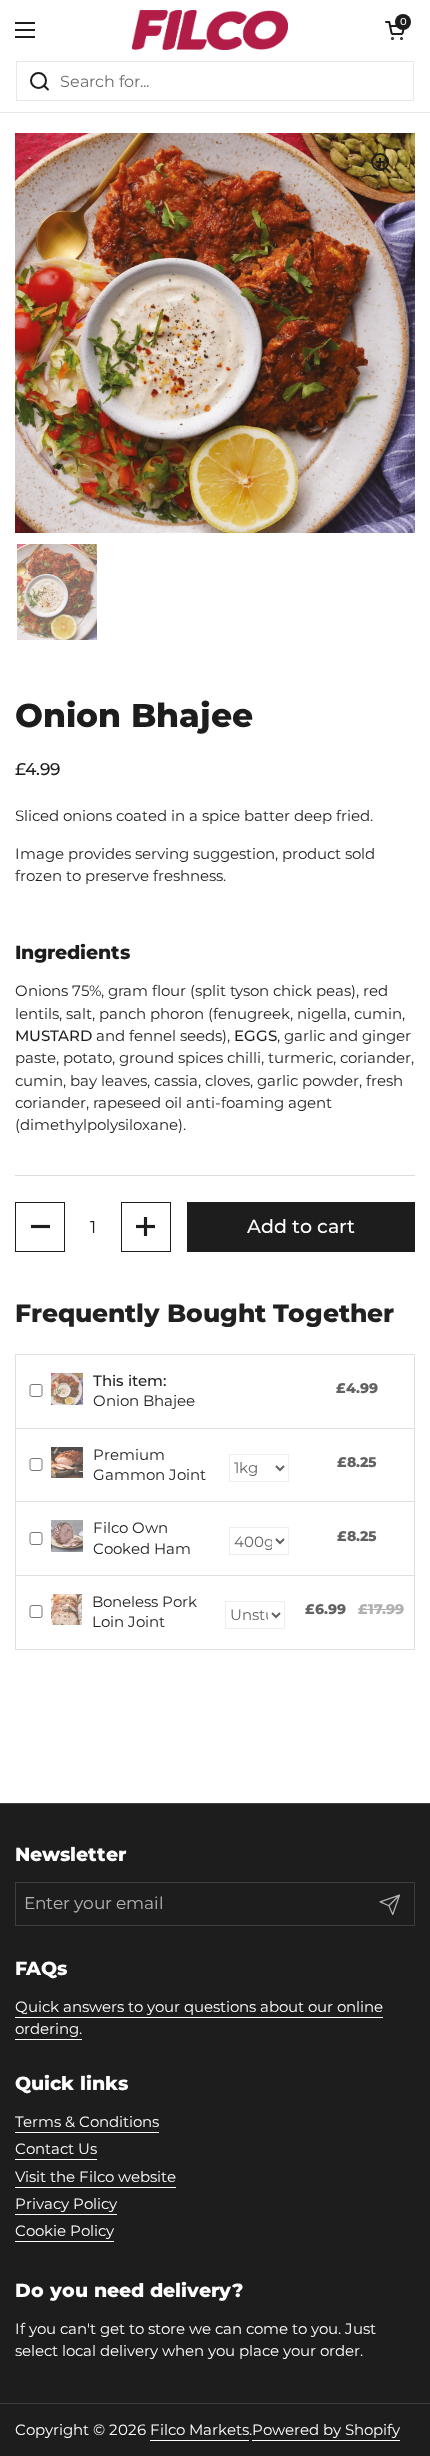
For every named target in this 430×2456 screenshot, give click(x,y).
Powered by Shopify (326, 2430)
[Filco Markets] (210, 30)
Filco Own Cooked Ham (142, 1537)
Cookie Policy (64, 2231)
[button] (40, 1227)
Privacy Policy (66, 2204)
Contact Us (56, 2149)
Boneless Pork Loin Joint (144, 1611)
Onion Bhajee (144, 1390)
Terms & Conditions (87, 2122)
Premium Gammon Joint (149, 1464)
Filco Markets (199, 2430)
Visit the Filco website (95, 2177)
